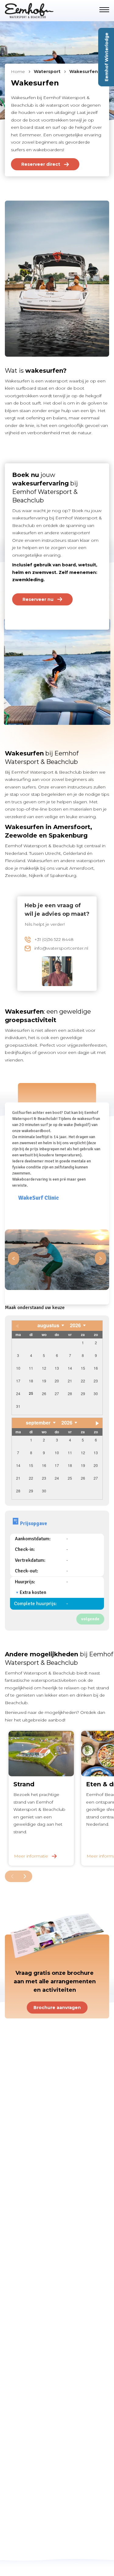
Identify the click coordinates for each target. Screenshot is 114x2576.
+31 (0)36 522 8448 (54, 939)
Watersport (47, 72)
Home (18, 72)
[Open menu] (104, 10)
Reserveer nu (38, 599)
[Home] (35, 11)
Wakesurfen (84, 72)
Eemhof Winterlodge (107, 57)
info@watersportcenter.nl (61, 948)
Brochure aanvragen (57, 2008)
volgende (90, 1619)
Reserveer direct (41, 164)
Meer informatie (31, 1856)
